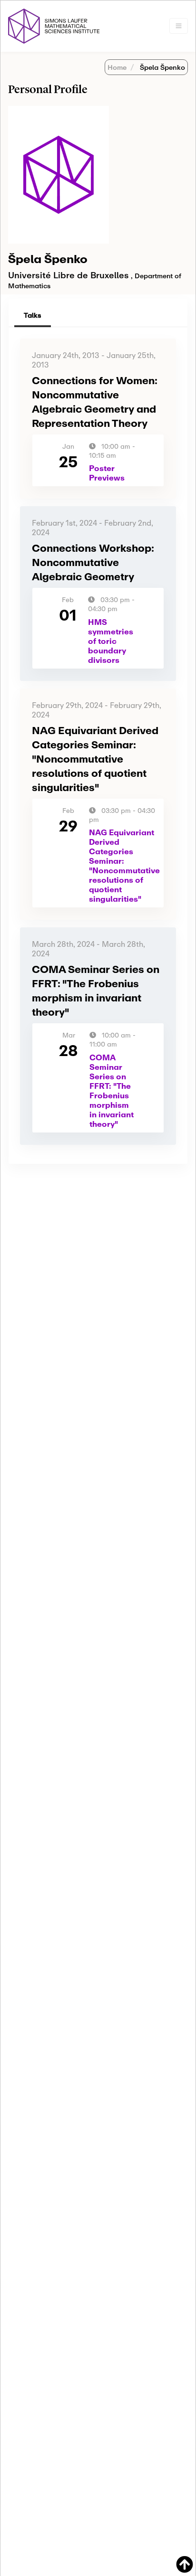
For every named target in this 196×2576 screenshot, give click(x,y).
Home (117, 67)
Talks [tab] (33, 315)
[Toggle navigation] (179, 26)
